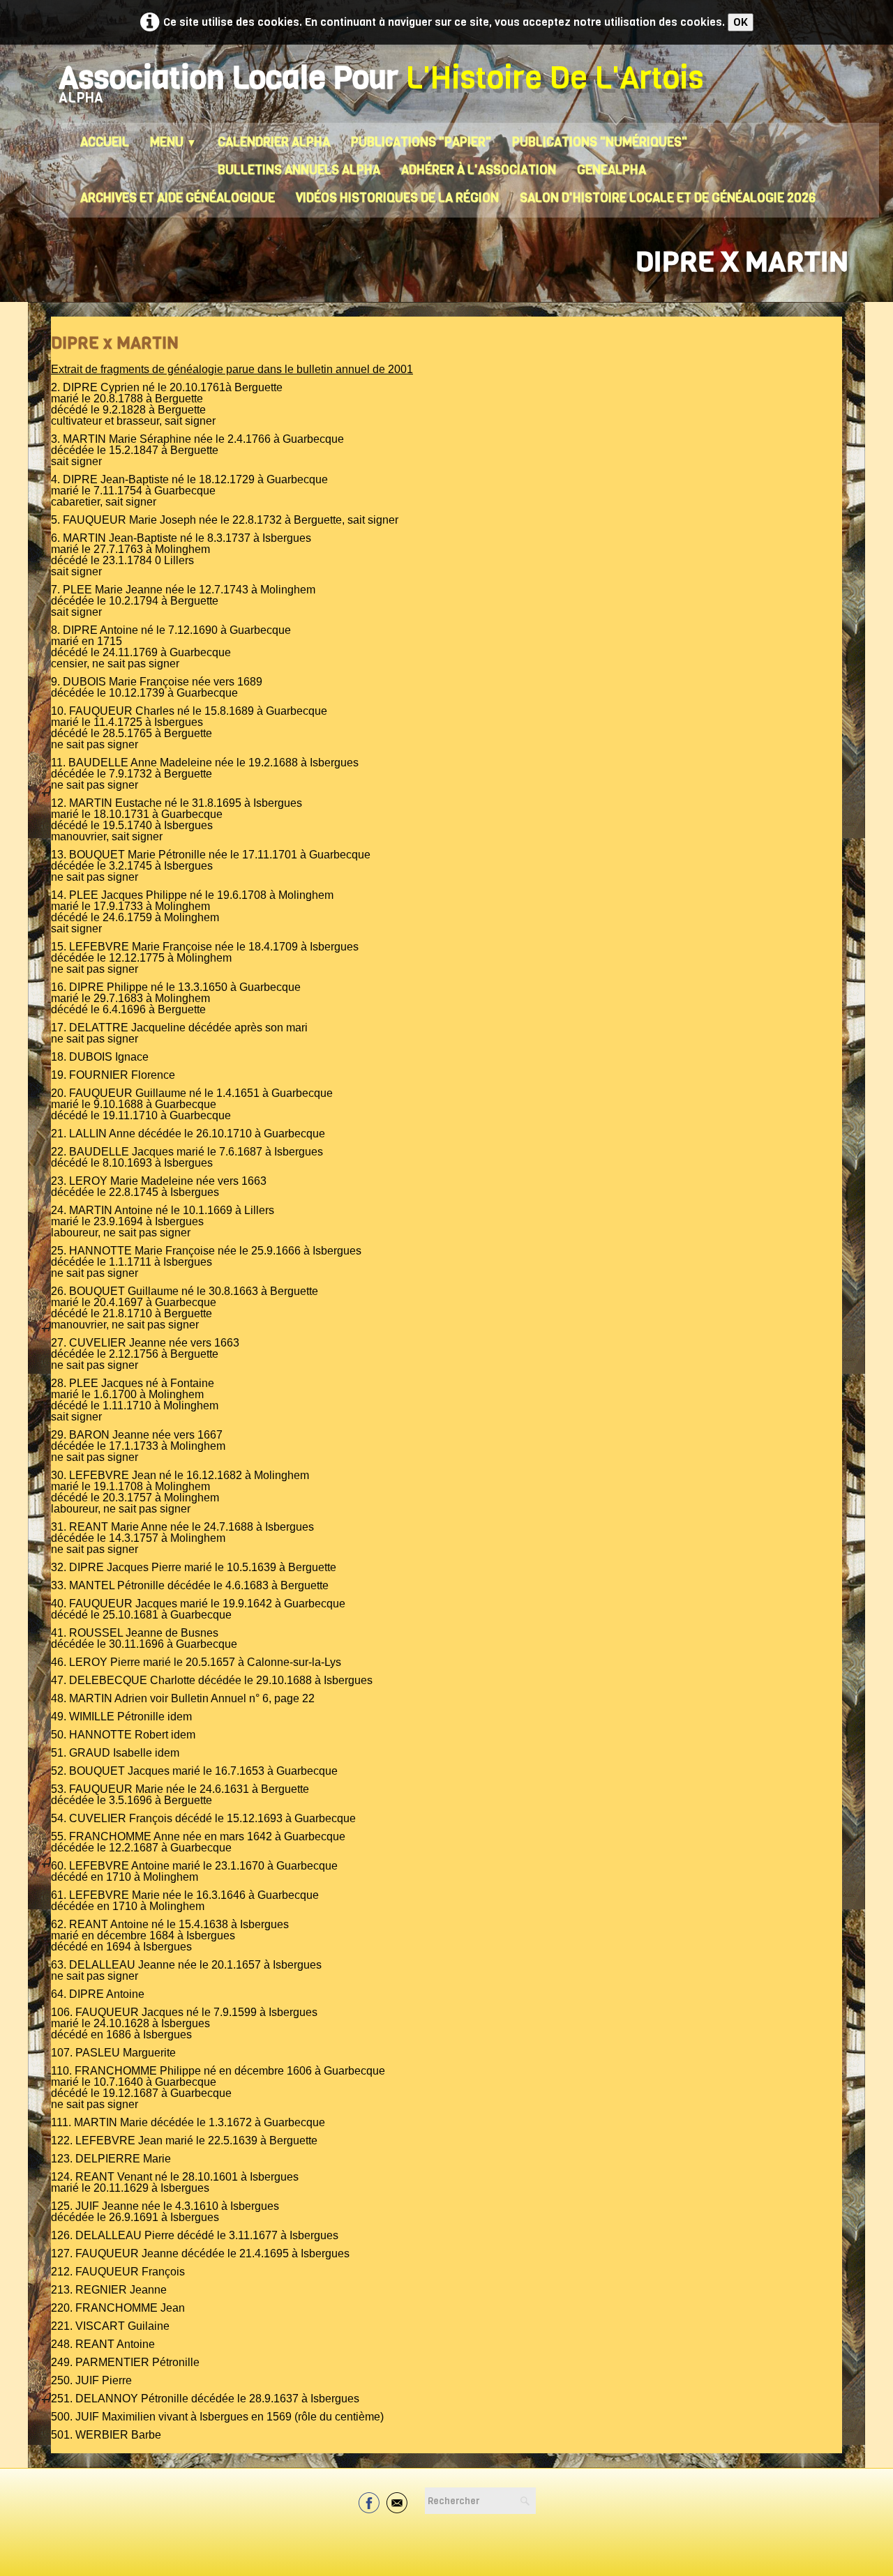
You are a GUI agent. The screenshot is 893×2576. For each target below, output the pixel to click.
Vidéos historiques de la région (397, 198)
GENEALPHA (611, 170)
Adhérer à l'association (479, 170)
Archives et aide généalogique (178, 198)
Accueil (105, 142)
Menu (173, 142)
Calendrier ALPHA (274, 142)
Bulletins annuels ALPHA (299, 170)
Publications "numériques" (600, 142)
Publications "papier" (421, 142)
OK (741, 22)
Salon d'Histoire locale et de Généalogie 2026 (668, 198)
